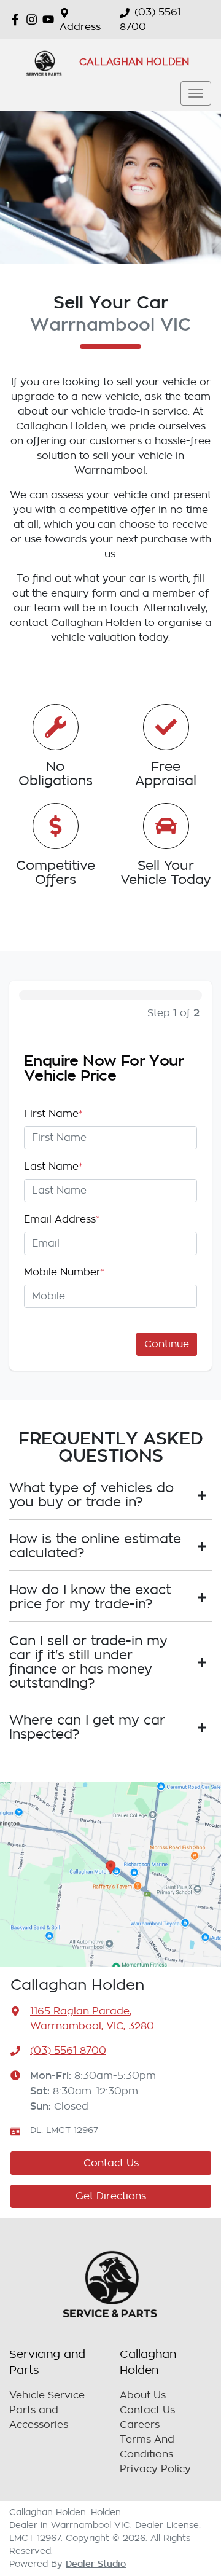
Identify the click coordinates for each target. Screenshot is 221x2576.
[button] (196, 93)
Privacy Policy (155, 2469)
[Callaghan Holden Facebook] (17, 19)
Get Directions (111, 2196)
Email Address (62, 1219)
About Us (143, 2395)
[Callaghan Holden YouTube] (51, 19)
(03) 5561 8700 (68, 2051)
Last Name (53, 1167)
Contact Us (111, 2163)
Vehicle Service (47, 2395)
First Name (53, 1114)
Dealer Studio (96, 2564)
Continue (167, 1344)
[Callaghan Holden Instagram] (34, 19)
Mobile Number (64, 1272)
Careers (140, 2425)
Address (80, 27)
